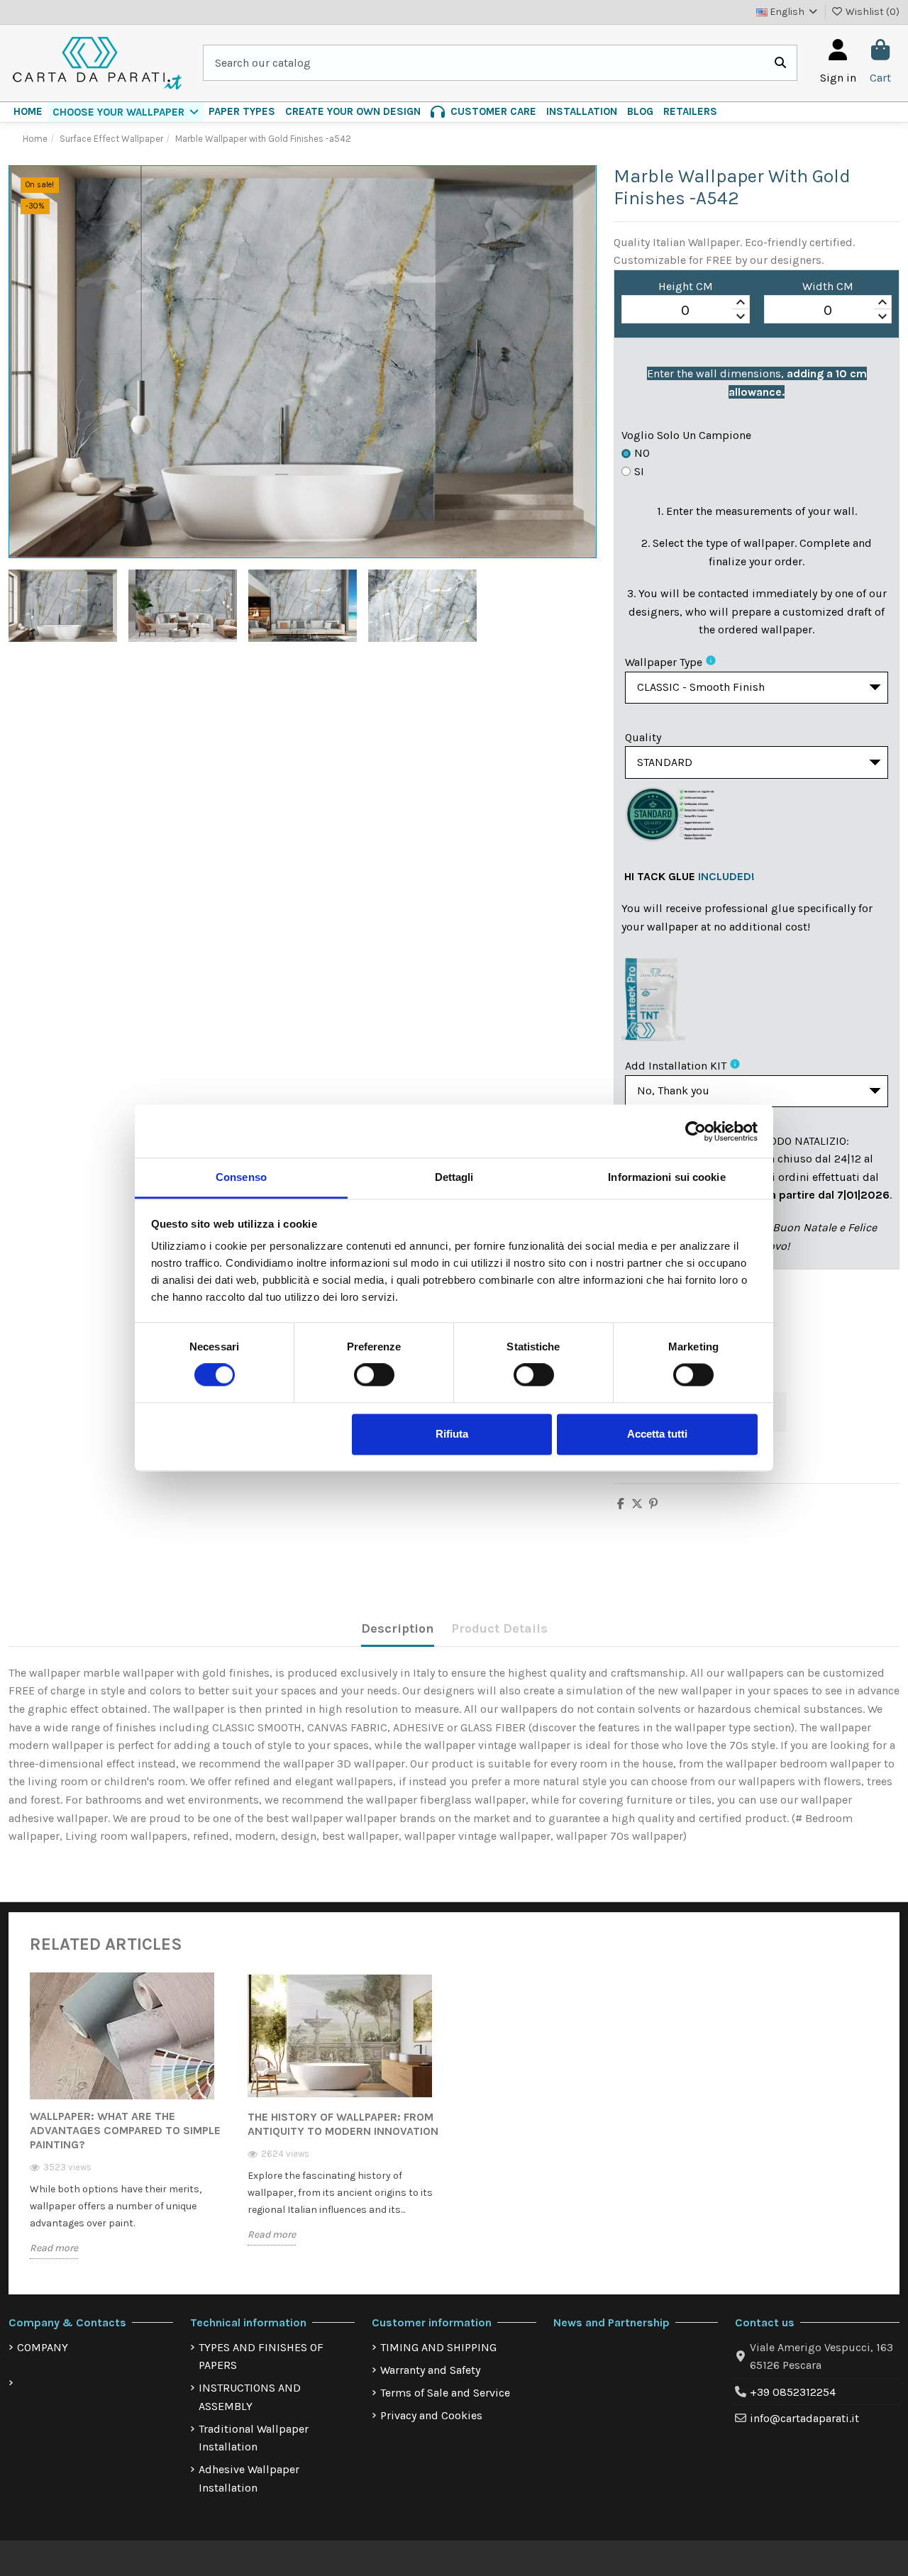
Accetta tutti (657, 1434)
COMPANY (43, 2347)
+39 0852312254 (793, 2392)
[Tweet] (637, 1504)
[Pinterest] (653, 1504)
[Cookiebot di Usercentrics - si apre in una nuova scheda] (696, 1131)
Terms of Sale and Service (445, 2393)
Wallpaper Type (664, 662)
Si (639, 471)
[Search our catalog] (780, 63)
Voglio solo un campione (686, 435)
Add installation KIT (676, 1066)
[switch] (374, 1375)
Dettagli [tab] (454, 1177)
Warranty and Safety (430, 2370)
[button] (126, 112)
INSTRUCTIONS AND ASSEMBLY (250, 2397)
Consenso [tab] (241, 1177)
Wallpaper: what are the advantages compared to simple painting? (125, 2130)
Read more (54, 2248)
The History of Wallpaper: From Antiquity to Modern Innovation (343, 2124)
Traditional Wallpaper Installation (254, 2438)
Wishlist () (871, 12)
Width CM (828, 286)
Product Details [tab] (499, 1628)
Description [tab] (398, 1628)
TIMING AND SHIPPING (438, 2347)
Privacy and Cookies (431, 2415)
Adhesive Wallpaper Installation (249, 2478)
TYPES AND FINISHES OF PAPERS (261, 2356)
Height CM (686, 286)
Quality (643, 737)
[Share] (621, 1504)
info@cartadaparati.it (804, 2418)
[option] (128, 2126)
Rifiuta (452, 1434)
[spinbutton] (685, 310)
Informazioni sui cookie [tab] (666, 1177)
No (642, 453)
